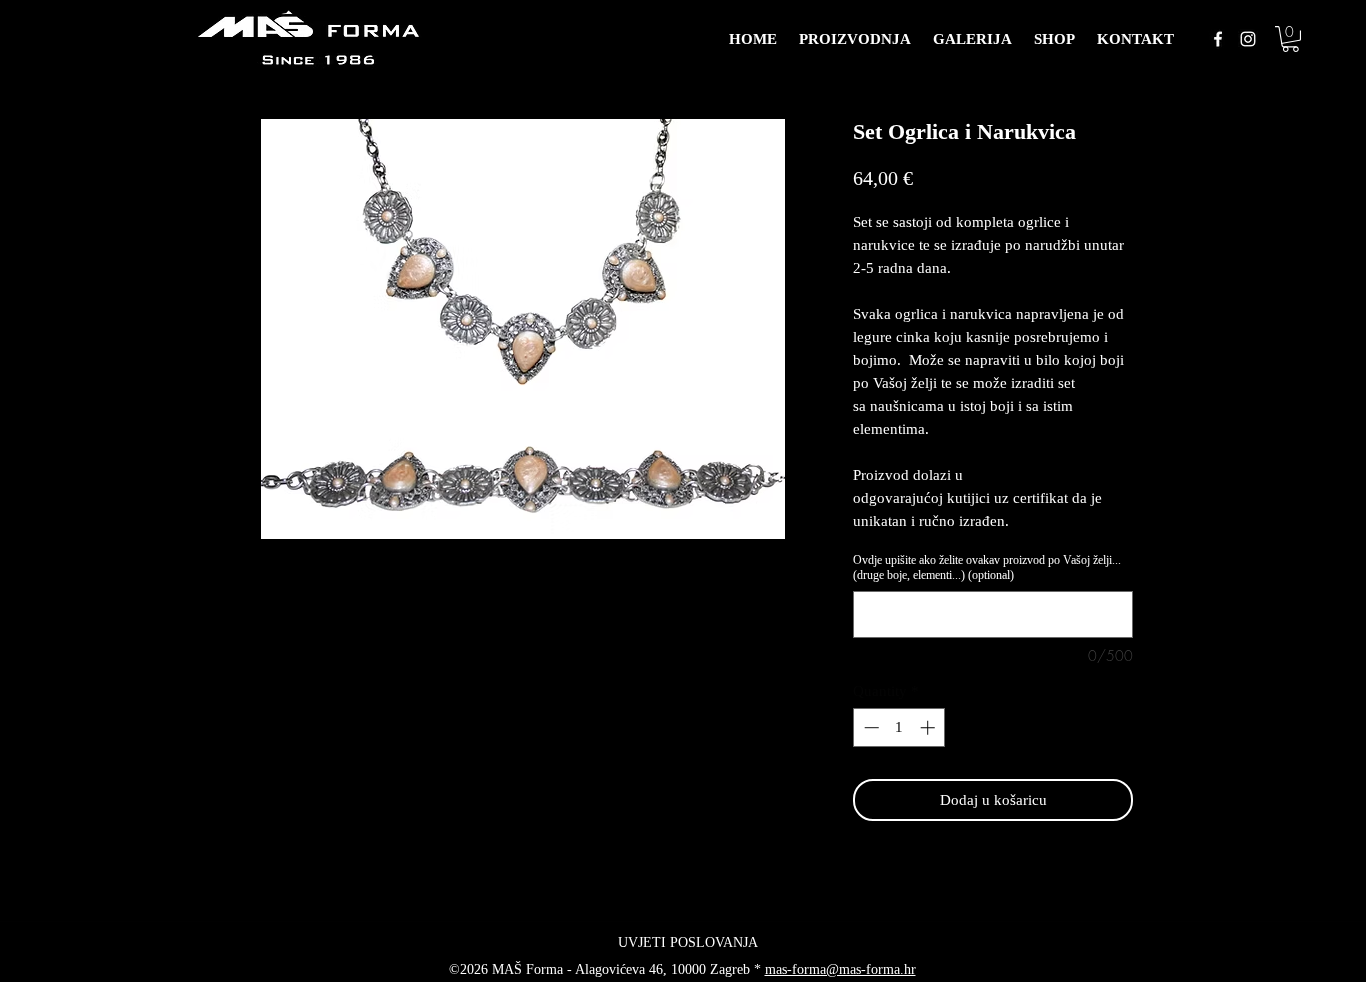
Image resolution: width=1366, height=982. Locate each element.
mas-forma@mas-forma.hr (840, 969)
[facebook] (1218, 39)
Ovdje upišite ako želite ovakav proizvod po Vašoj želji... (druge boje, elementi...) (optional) (987, 567)
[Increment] (929, 727)
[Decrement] (869, 727)
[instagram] (1248, 39)
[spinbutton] (899, 727)
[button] (1290, 39)
